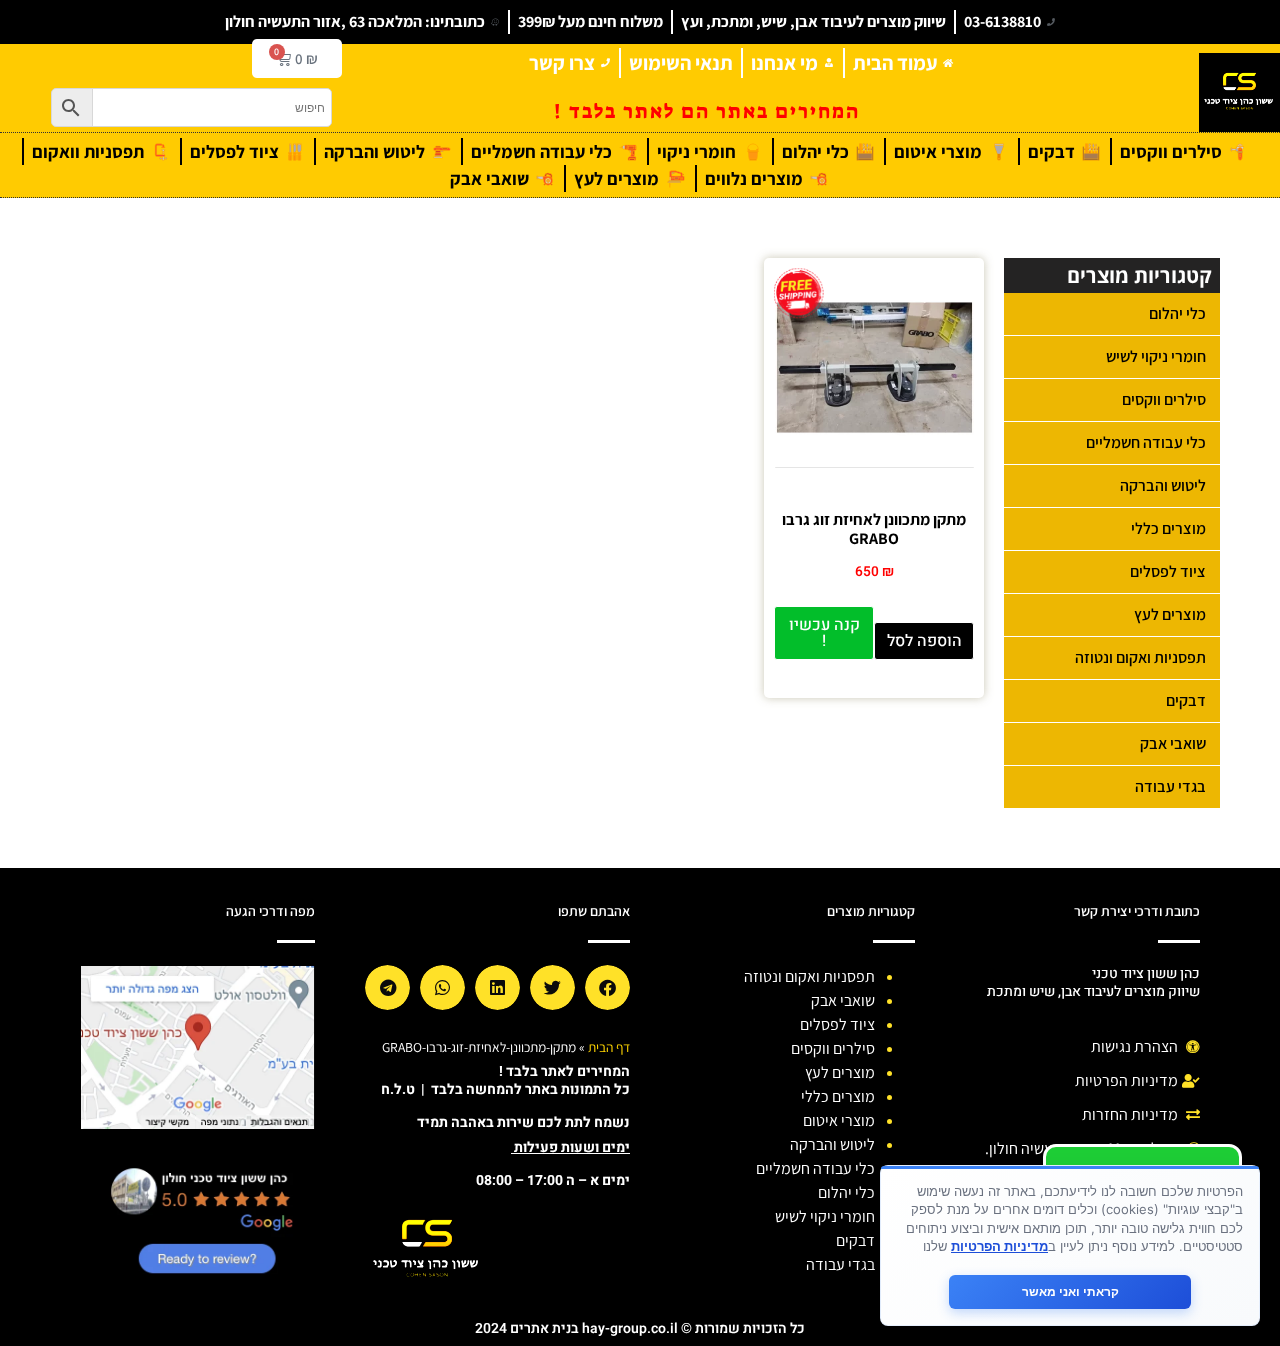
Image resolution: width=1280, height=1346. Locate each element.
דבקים (1186, 700)
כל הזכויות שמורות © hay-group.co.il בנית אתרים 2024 (640, 1328)
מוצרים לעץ (1170, 614)
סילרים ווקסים (1164, 399)
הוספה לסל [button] (924, 641)
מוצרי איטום (839, 1120)
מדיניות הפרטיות (999, 1246)
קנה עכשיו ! (824, 633)
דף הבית (609, 1047)
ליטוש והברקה (1163, 485)
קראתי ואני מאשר (1070, 1291)
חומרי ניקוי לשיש (1156, 356)
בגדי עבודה (1170, 786)
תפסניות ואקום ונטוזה (1140, 657)
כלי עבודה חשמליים (1146, 442)
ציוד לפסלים (1168, 571)
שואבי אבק (1173, 743)
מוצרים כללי (1168, 528)
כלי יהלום (1177, 313)
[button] (607, 987)
